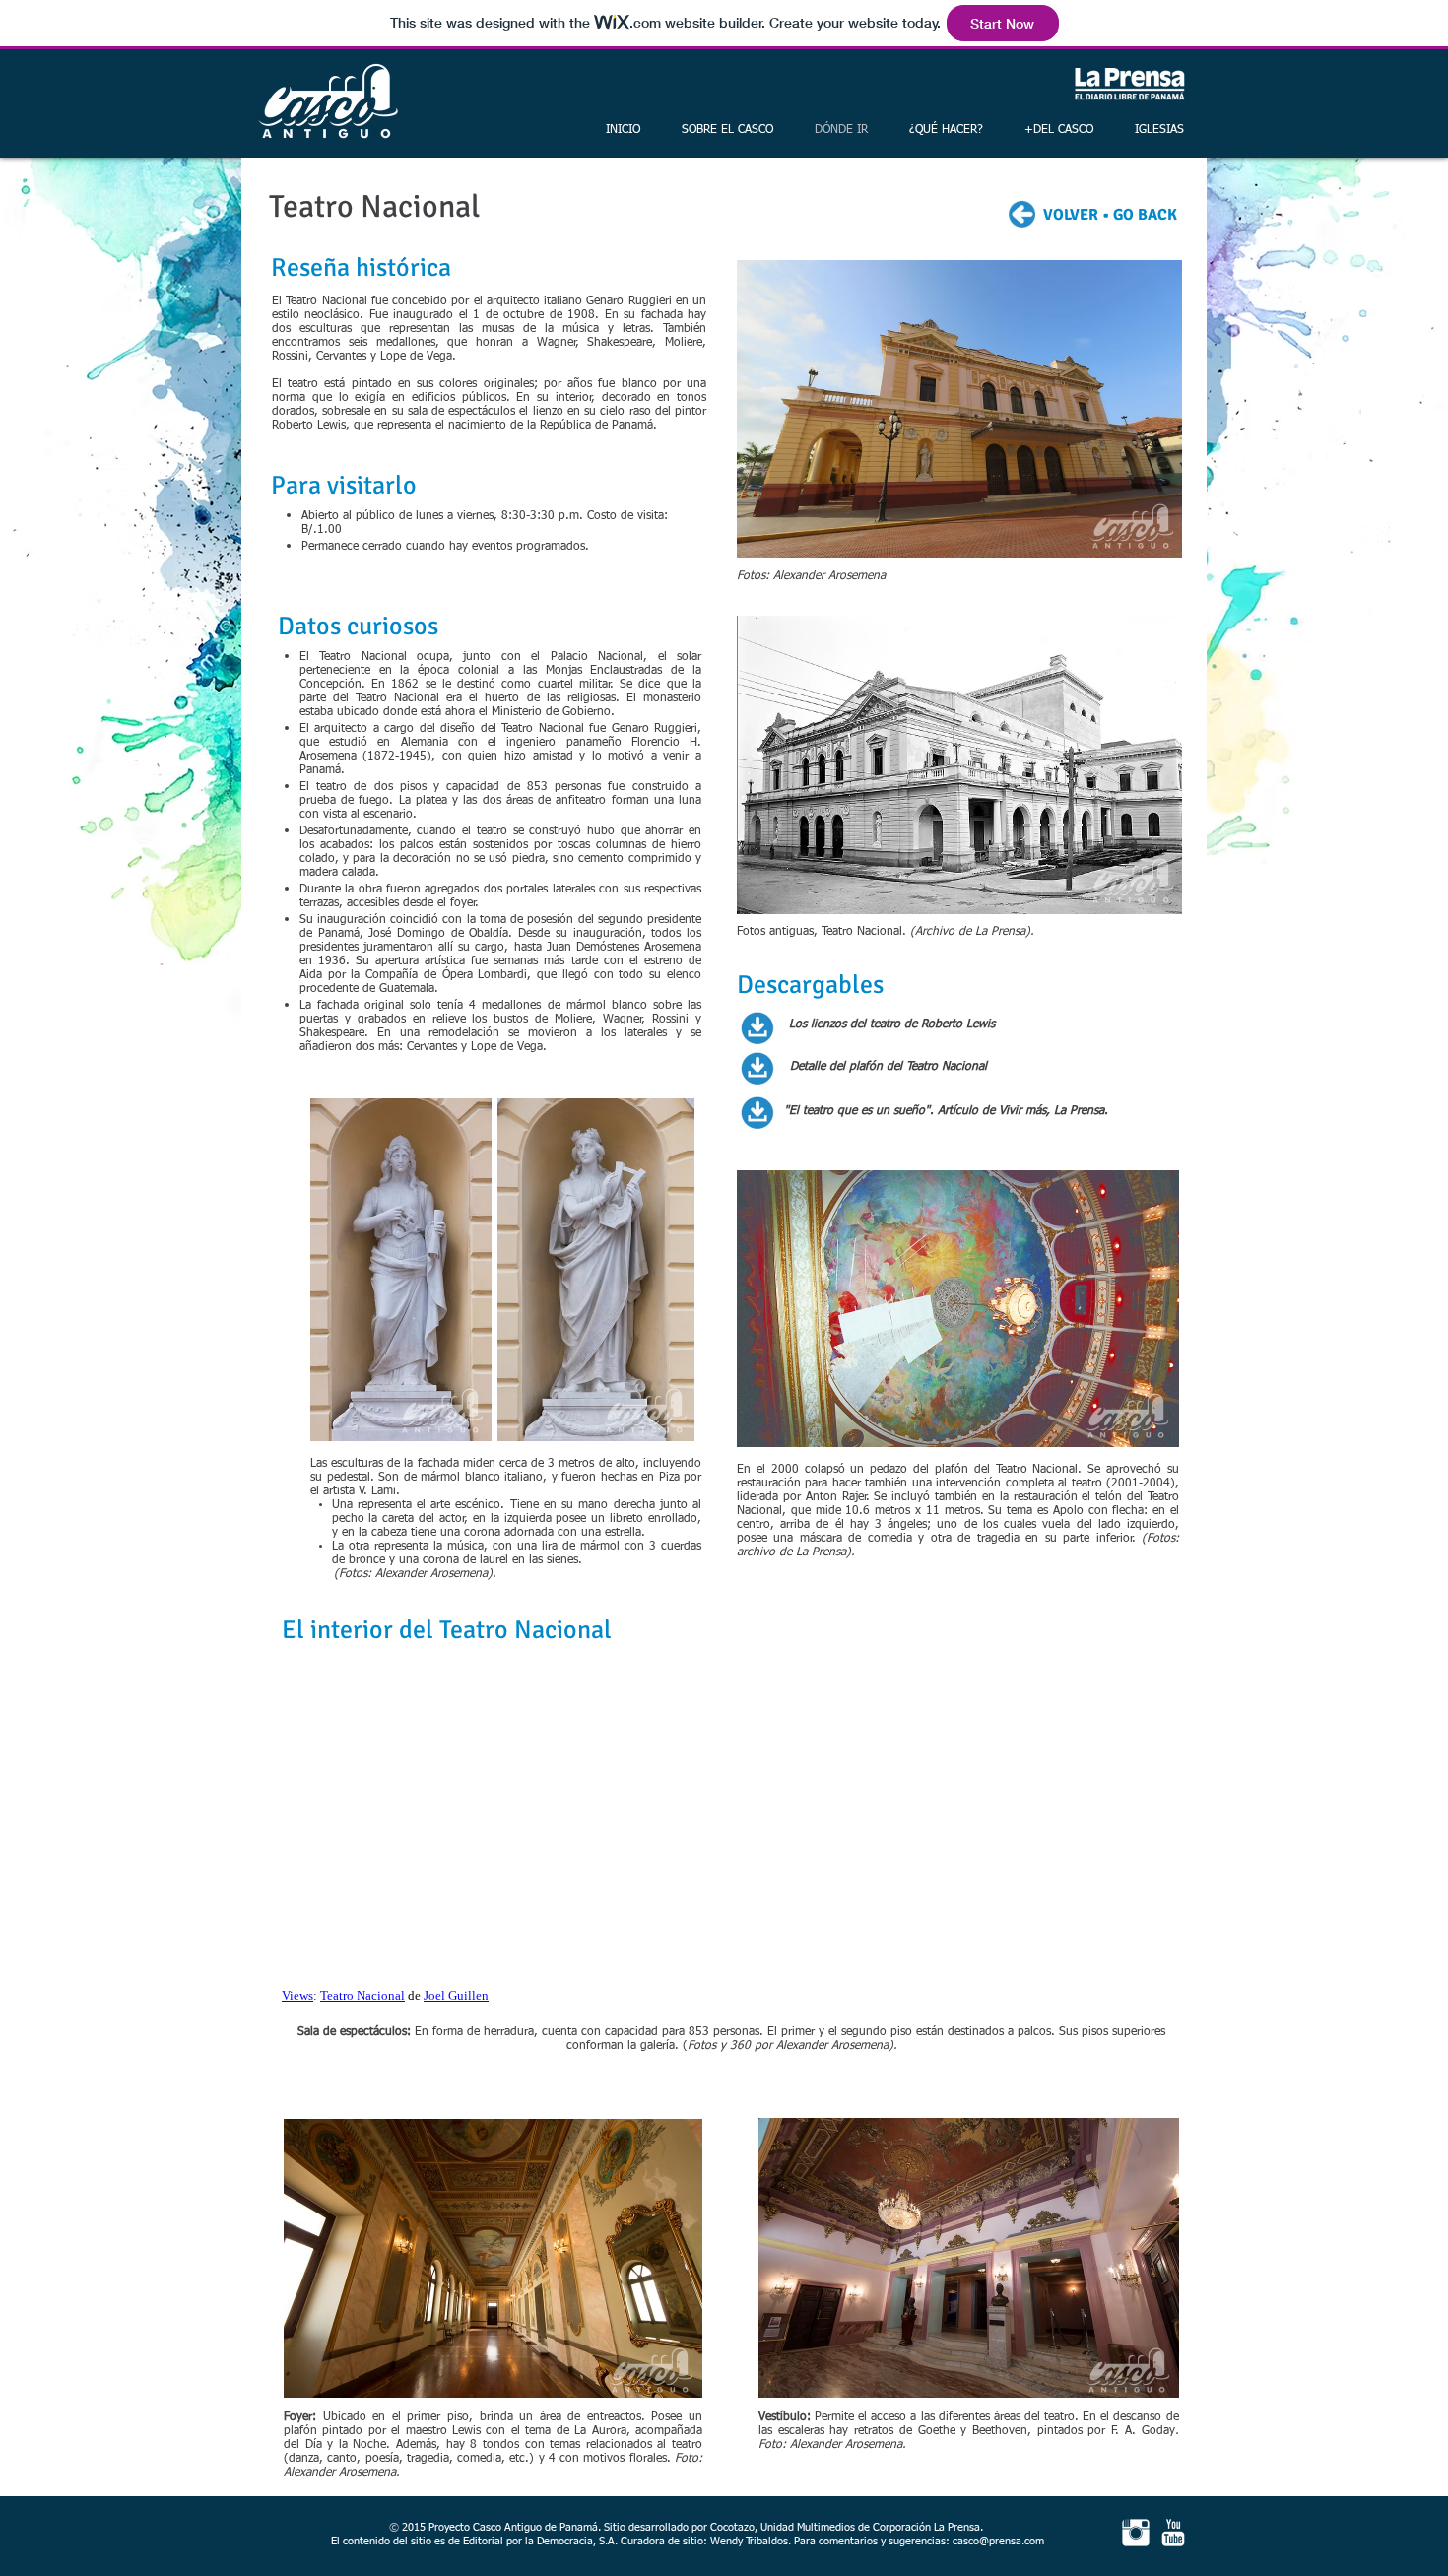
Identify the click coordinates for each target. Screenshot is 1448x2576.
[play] (1138, 1442)
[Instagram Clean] (1136, 2533)
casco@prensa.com (998, 2541)
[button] (959, 765)
